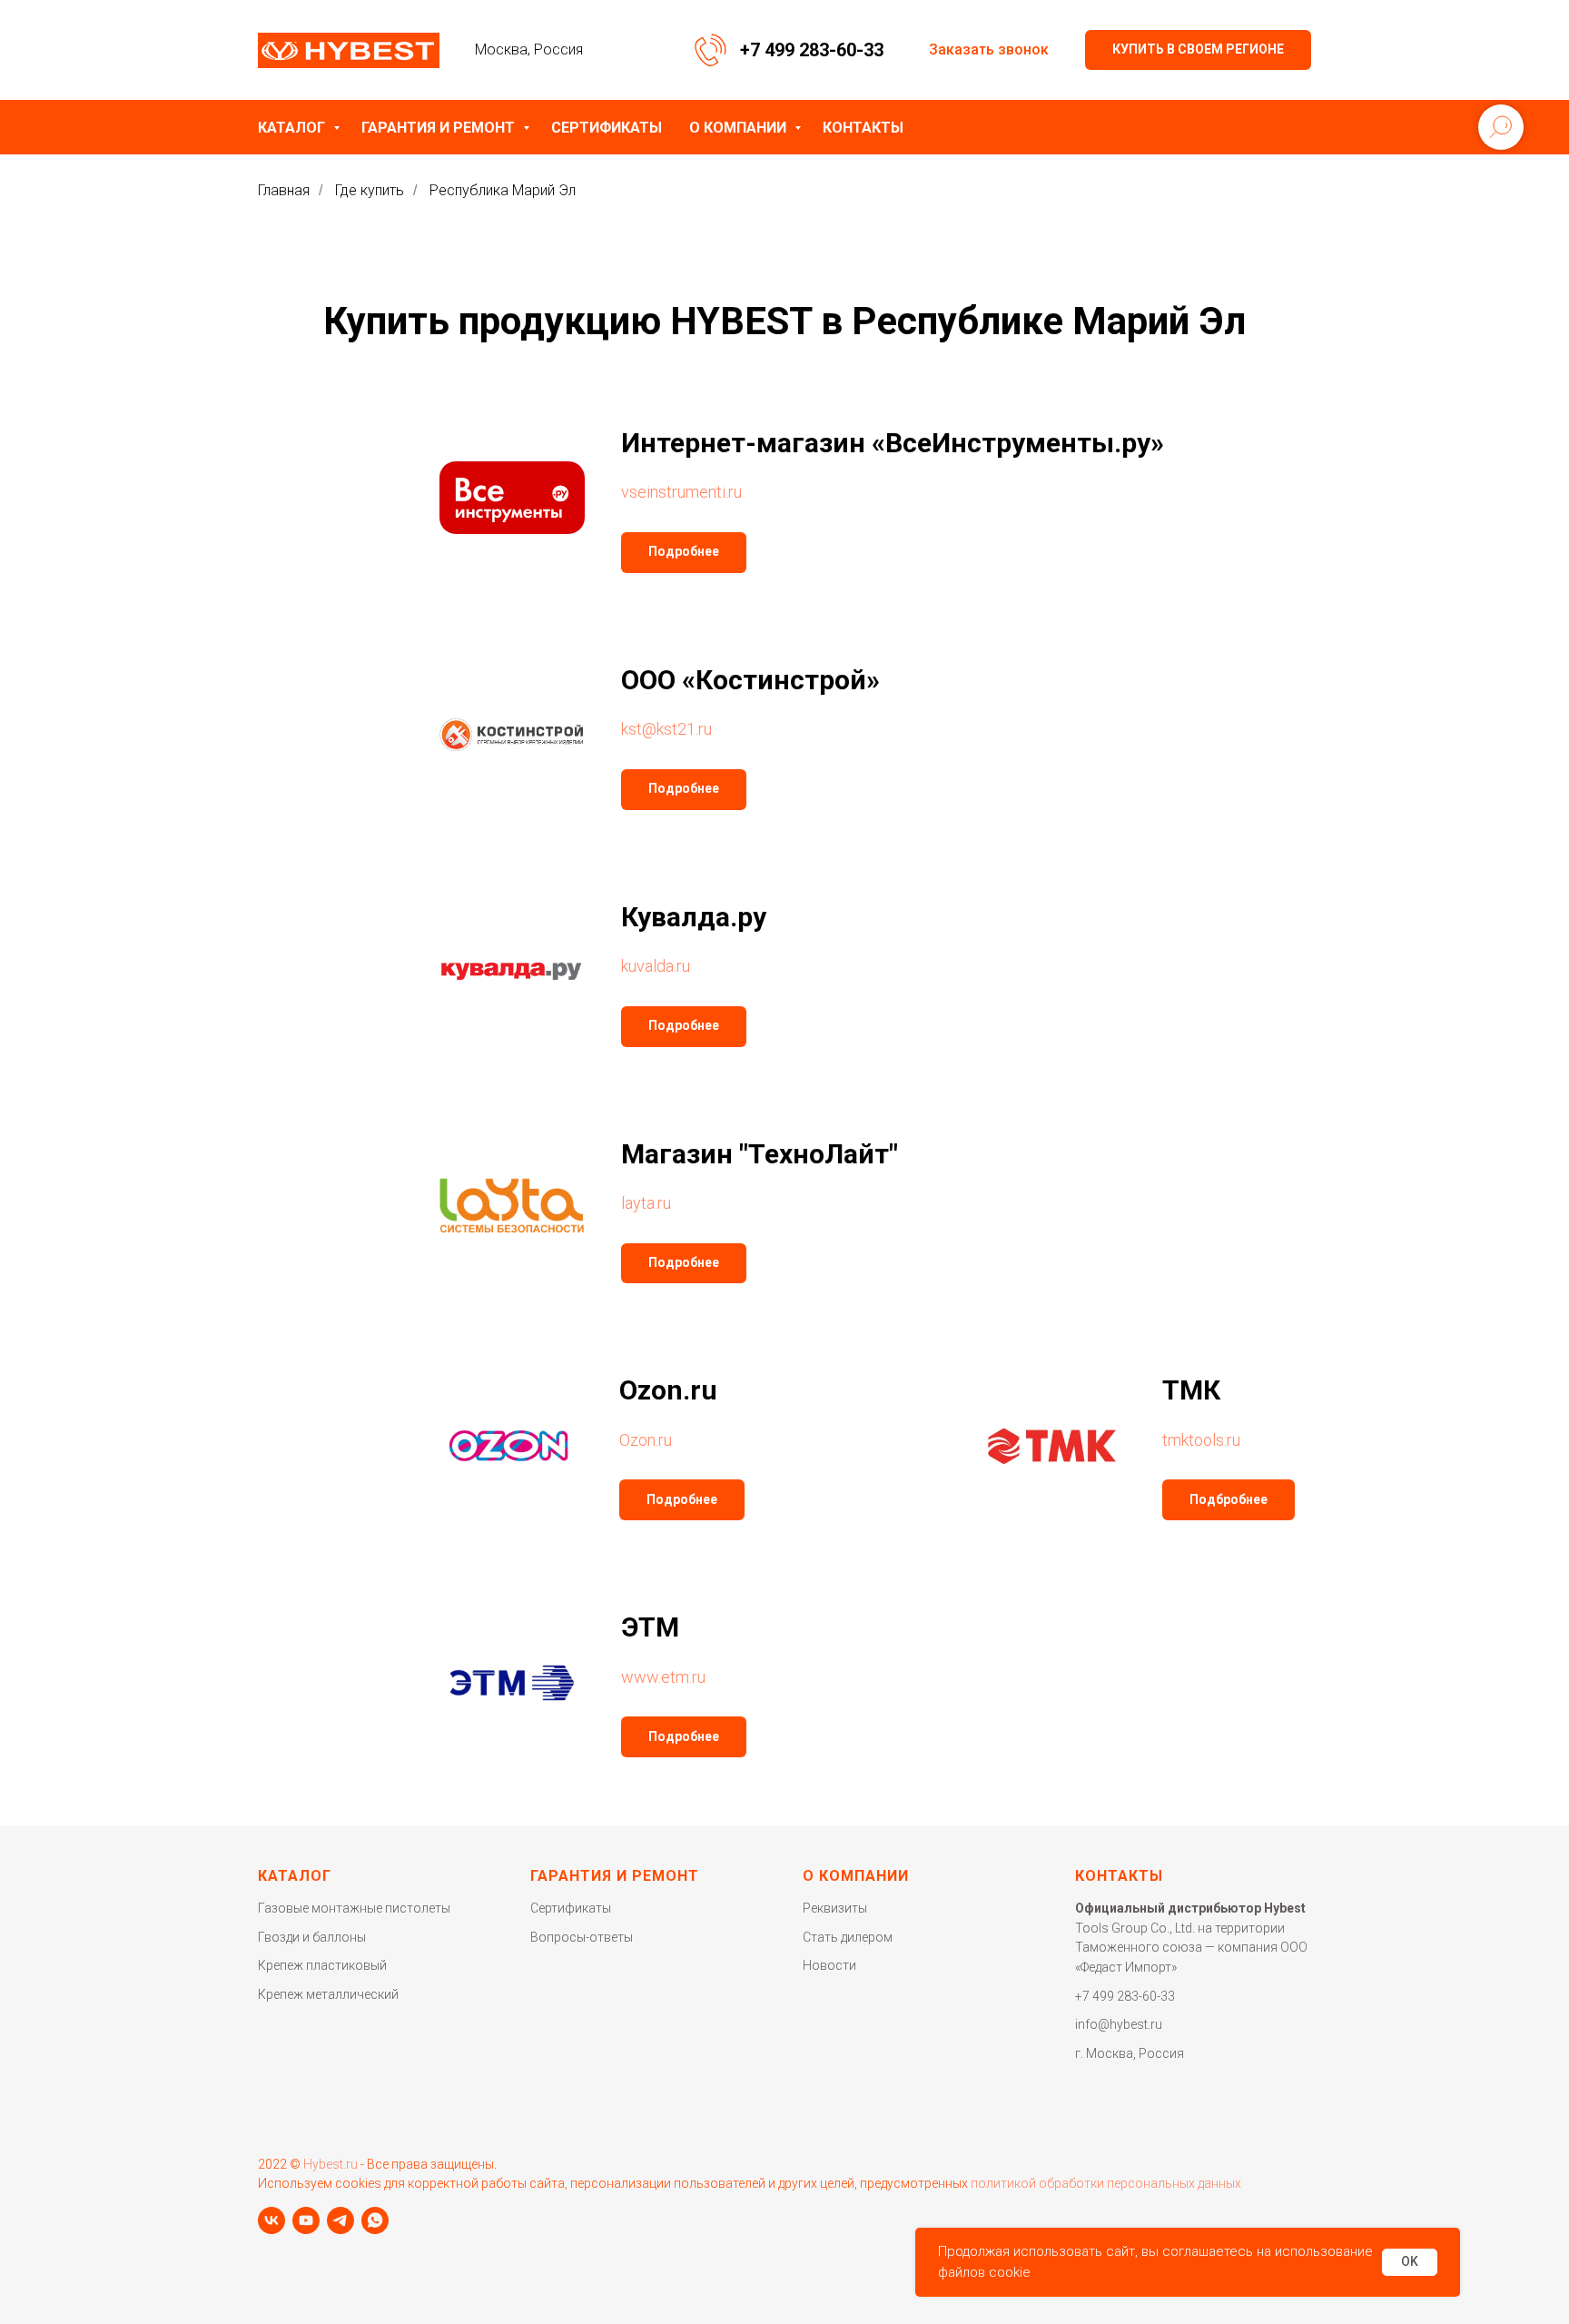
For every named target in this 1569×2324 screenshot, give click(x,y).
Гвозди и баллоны (312, 1937)
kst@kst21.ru (666, 729)
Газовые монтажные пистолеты (354, 1908)
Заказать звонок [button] (989, 49)
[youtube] (306, 2220)
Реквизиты (835, 1908)
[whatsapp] (375, 2220)
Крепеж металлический (328, 1994)
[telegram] (340, 2220)
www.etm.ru (663, 1677)
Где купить (370, 190)
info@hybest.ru (1119, 2024)
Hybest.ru (331, 2164)
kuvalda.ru (656, 966)
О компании (740, 128)
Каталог (293, 128)
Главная (284, 190)
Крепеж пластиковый (322, 1965)
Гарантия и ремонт (440, 128)
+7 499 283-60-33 (812, 50)
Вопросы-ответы (582, 1937)
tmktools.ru (1201, 1440)
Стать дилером (848, 1937)
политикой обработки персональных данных (1106, 2183)
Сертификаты (607, 128)
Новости (829, 1965)
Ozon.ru (646, 1440)
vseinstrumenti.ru (681, 492)
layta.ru (646, 1203)
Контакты (863, 128)
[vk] (271, 2220)
